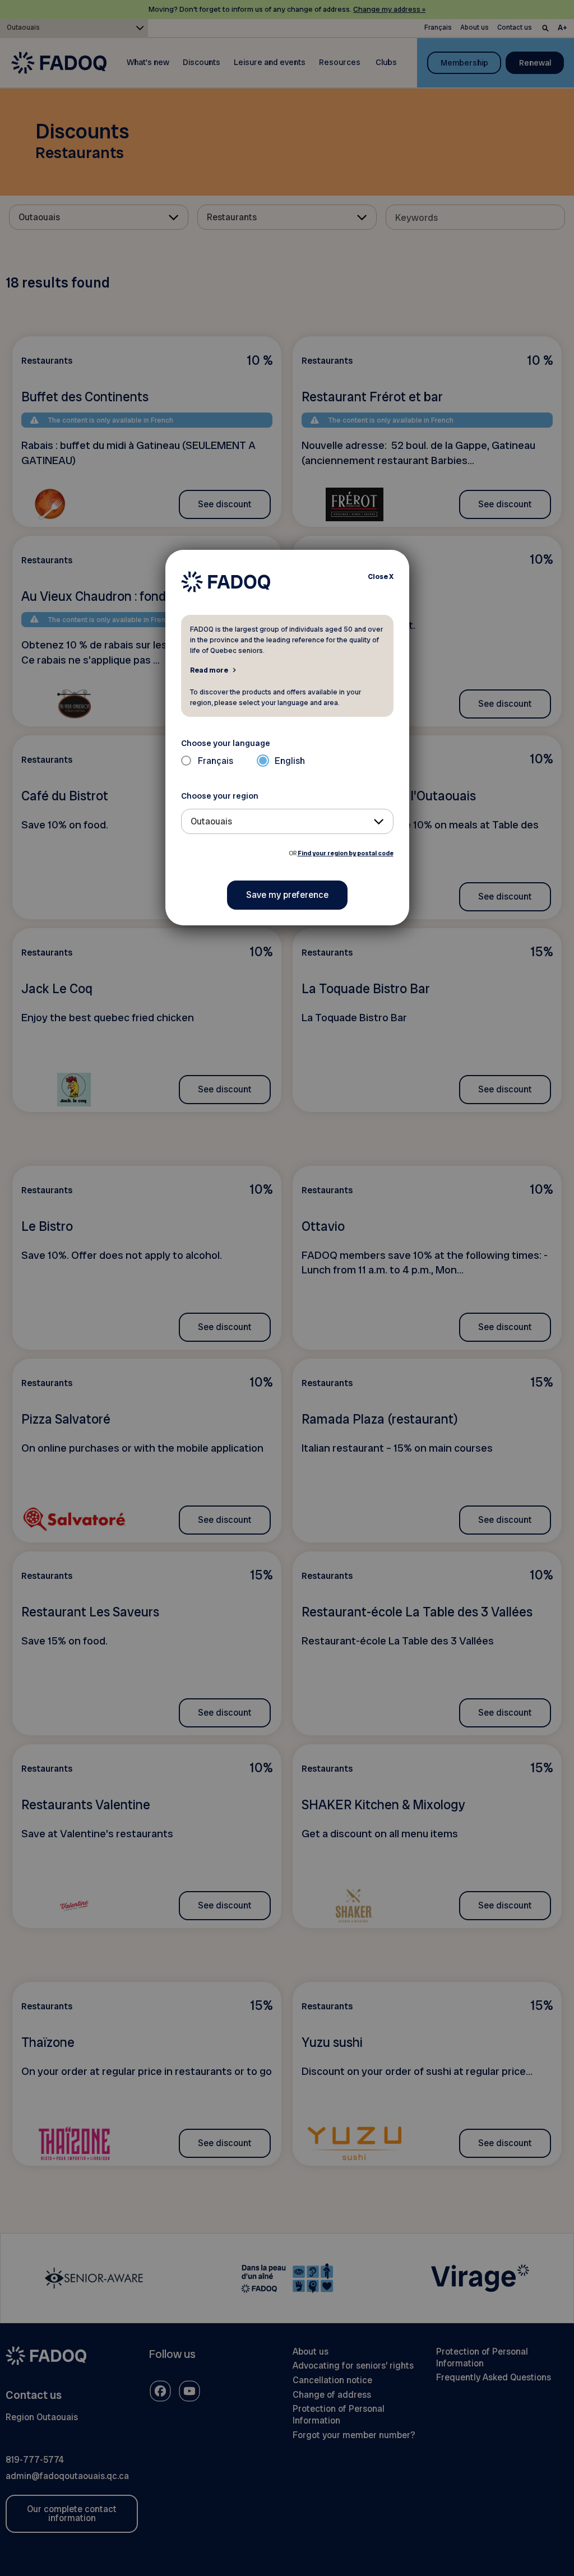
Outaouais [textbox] (211, 821)
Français (216, 761)
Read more (209, 670)
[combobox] (287, 821)
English (290, 761)
